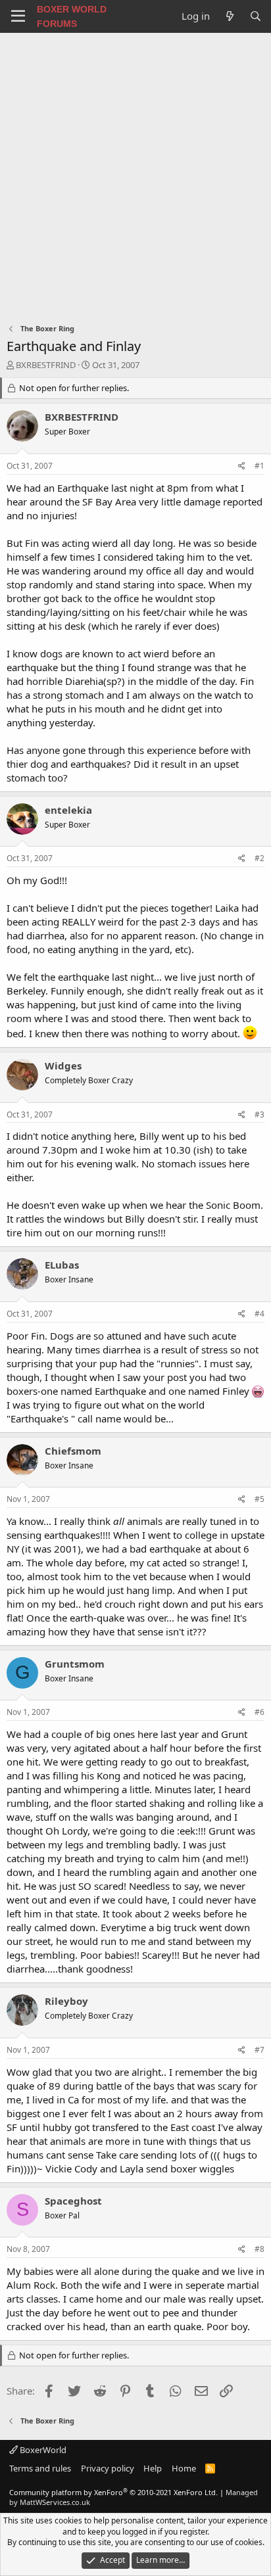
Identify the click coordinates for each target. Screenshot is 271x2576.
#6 (259, 1712)
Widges (63, 1066)
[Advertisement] (135, 175)
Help (153, 2468)
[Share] (242, 466)
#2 (259, 858)
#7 (259, 2050)
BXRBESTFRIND (46, 365)
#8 (259, 2249)
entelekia (68, 810)
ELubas (62, 1265)
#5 (259, 1499)
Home (184, 2468)
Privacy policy (108, 2468)
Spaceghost (73, 2201)
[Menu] (18, 16)
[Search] (256, 16)
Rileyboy (66, 2001)
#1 (259, 466)
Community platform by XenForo (113, 2492)
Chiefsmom (73, 1451)
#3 (259, 1114)
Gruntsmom (75, 1664)
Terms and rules (40, 2468)
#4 (259, 1314)
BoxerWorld (42, 2450)
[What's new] (229, 16)
